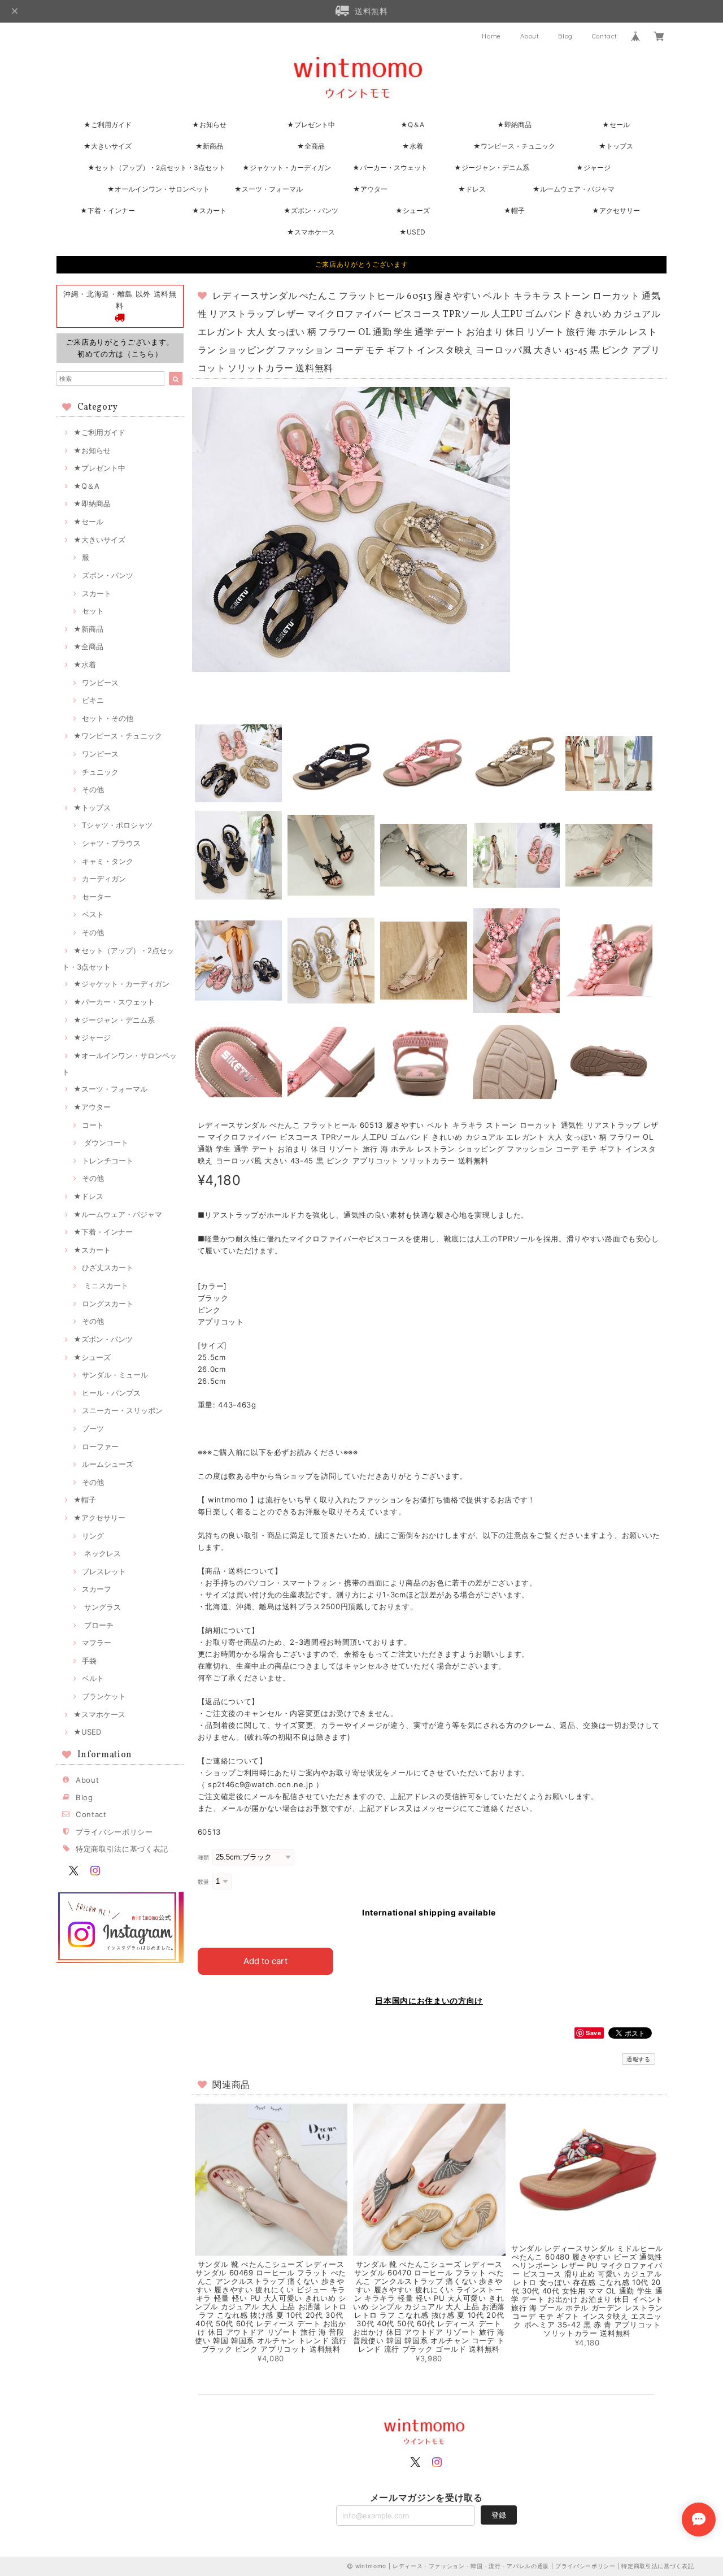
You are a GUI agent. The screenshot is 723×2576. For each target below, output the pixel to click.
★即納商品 (514, 125)
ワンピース (100, 683)
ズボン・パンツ (108, 575)
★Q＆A (412, 125)
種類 (204, 1858)
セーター (97, 897)
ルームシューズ (108, 1464)
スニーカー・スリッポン (122, 1410)
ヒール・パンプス (111, 1393)
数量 (204, 1882)
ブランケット (104, 1696)
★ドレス (472, 189)
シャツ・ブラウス (111, 843)
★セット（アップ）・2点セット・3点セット (156, 168)
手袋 (89, 1661)
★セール (616, 125)
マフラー (97, 1643)
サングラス (101, 1607)
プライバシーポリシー (114, 1832)
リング (93, 1536)
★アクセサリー (616, 210)
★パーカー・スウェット (390, 168)
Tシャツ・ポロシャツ (117, 825)
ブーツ (93, 1428)
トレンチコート (108, 1161)
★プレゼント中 (311, 125)
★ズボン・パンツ (311, 210)
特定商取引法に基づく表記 (122, 1849)
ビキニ (93, 700)
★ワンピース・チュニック (514, 146)
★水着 (413, 146)
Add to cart (265, 1961)
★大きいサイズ (108, 146)
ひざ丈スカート (108, 1267)
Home (491, 36)
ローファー (100, 1446)
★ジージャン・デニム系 (492, 168)
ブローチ (98, 1625)
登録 (499, 2515)
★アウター (370, 189)
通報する (639, 2059)
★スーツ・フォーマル (269, 189)
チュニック (100, 772)
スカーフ (97, 1589)
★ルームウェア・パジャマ (574, 189)
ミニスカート (105, 1285)
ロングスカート (108, 1304)
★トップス (616, 146)
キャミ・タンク (108, 861)
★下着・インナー (108, 210)
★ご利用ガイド (108, 125)
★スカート (209, 210)
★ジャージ (593, 168)
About (530, 36)
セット (93, 611)
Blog (565, 36)
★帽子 (514, 210)
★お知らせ (209, 125)
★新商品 (209, 146)
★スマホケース (311, 232)
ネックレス (101, 1553)
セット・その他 (108, 718)
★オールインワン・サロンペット (158, 189)
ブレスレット (104, 1571)
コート (93, 1125)
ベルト (93, 1678)
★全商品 (311, 146)
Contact (605, 36)
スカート (97, 593)
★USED (412, 232)
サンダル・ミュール (115, 1375)
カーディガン (104, 879)
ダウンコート (105, 1143)
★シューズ (413, 210)
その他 (93, 789)
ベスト (93, 914)
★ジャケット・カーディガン (287, 168)
